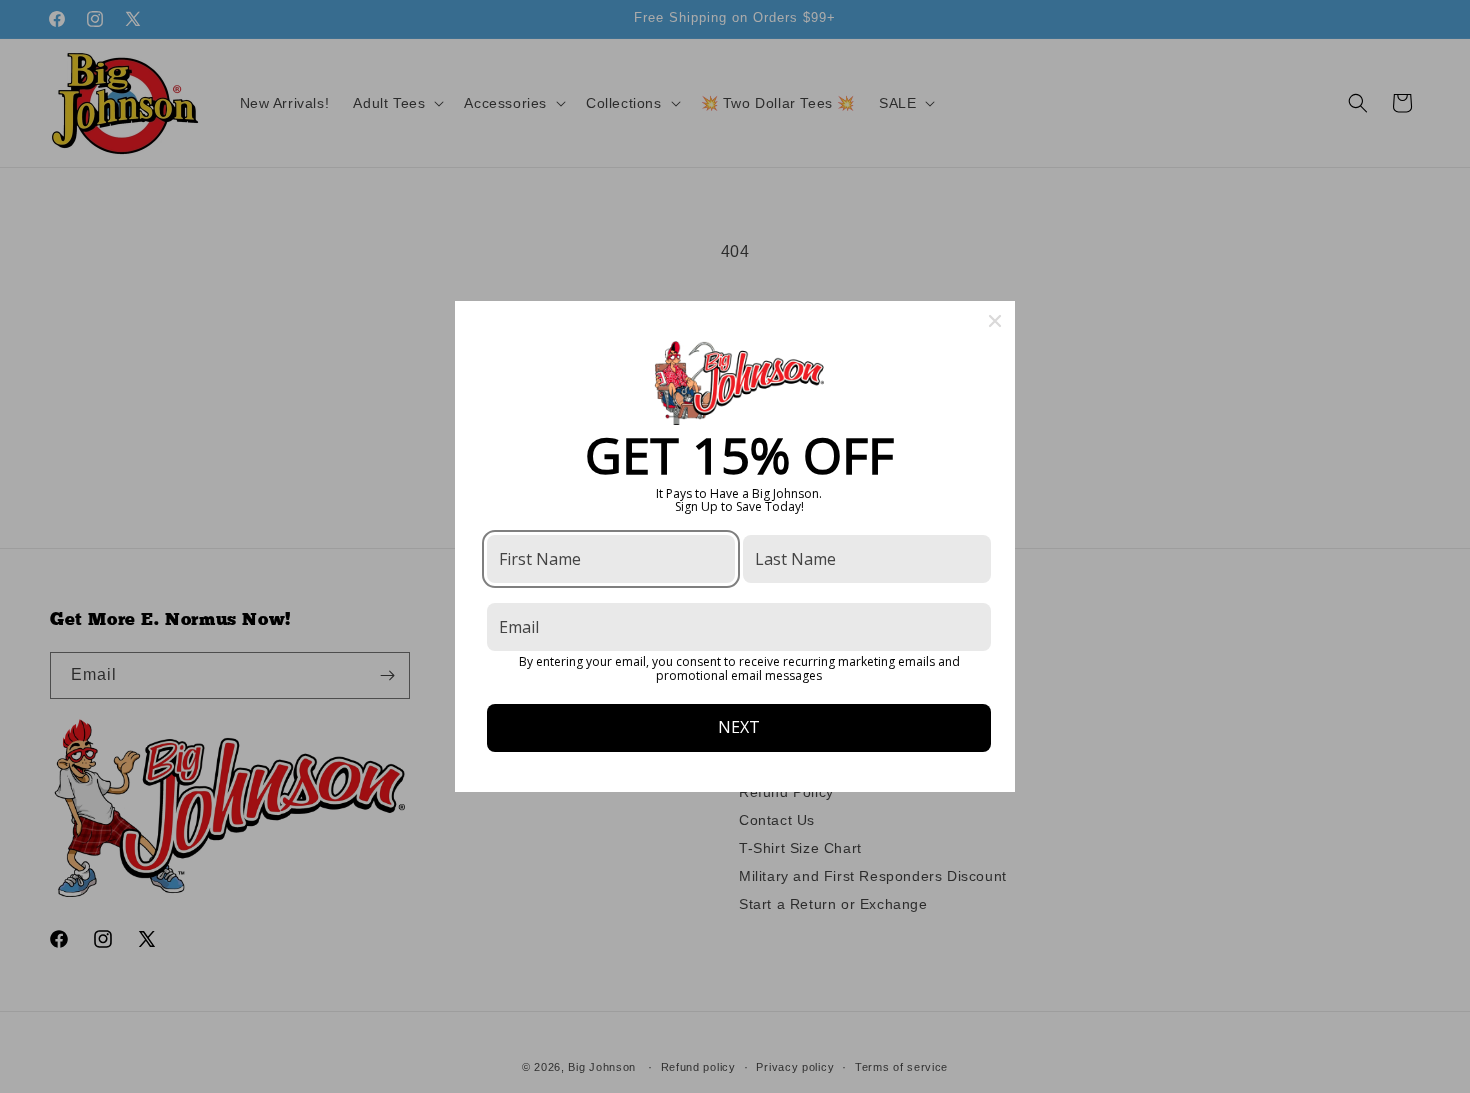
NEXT (739, 727)
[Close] (995, 321)
